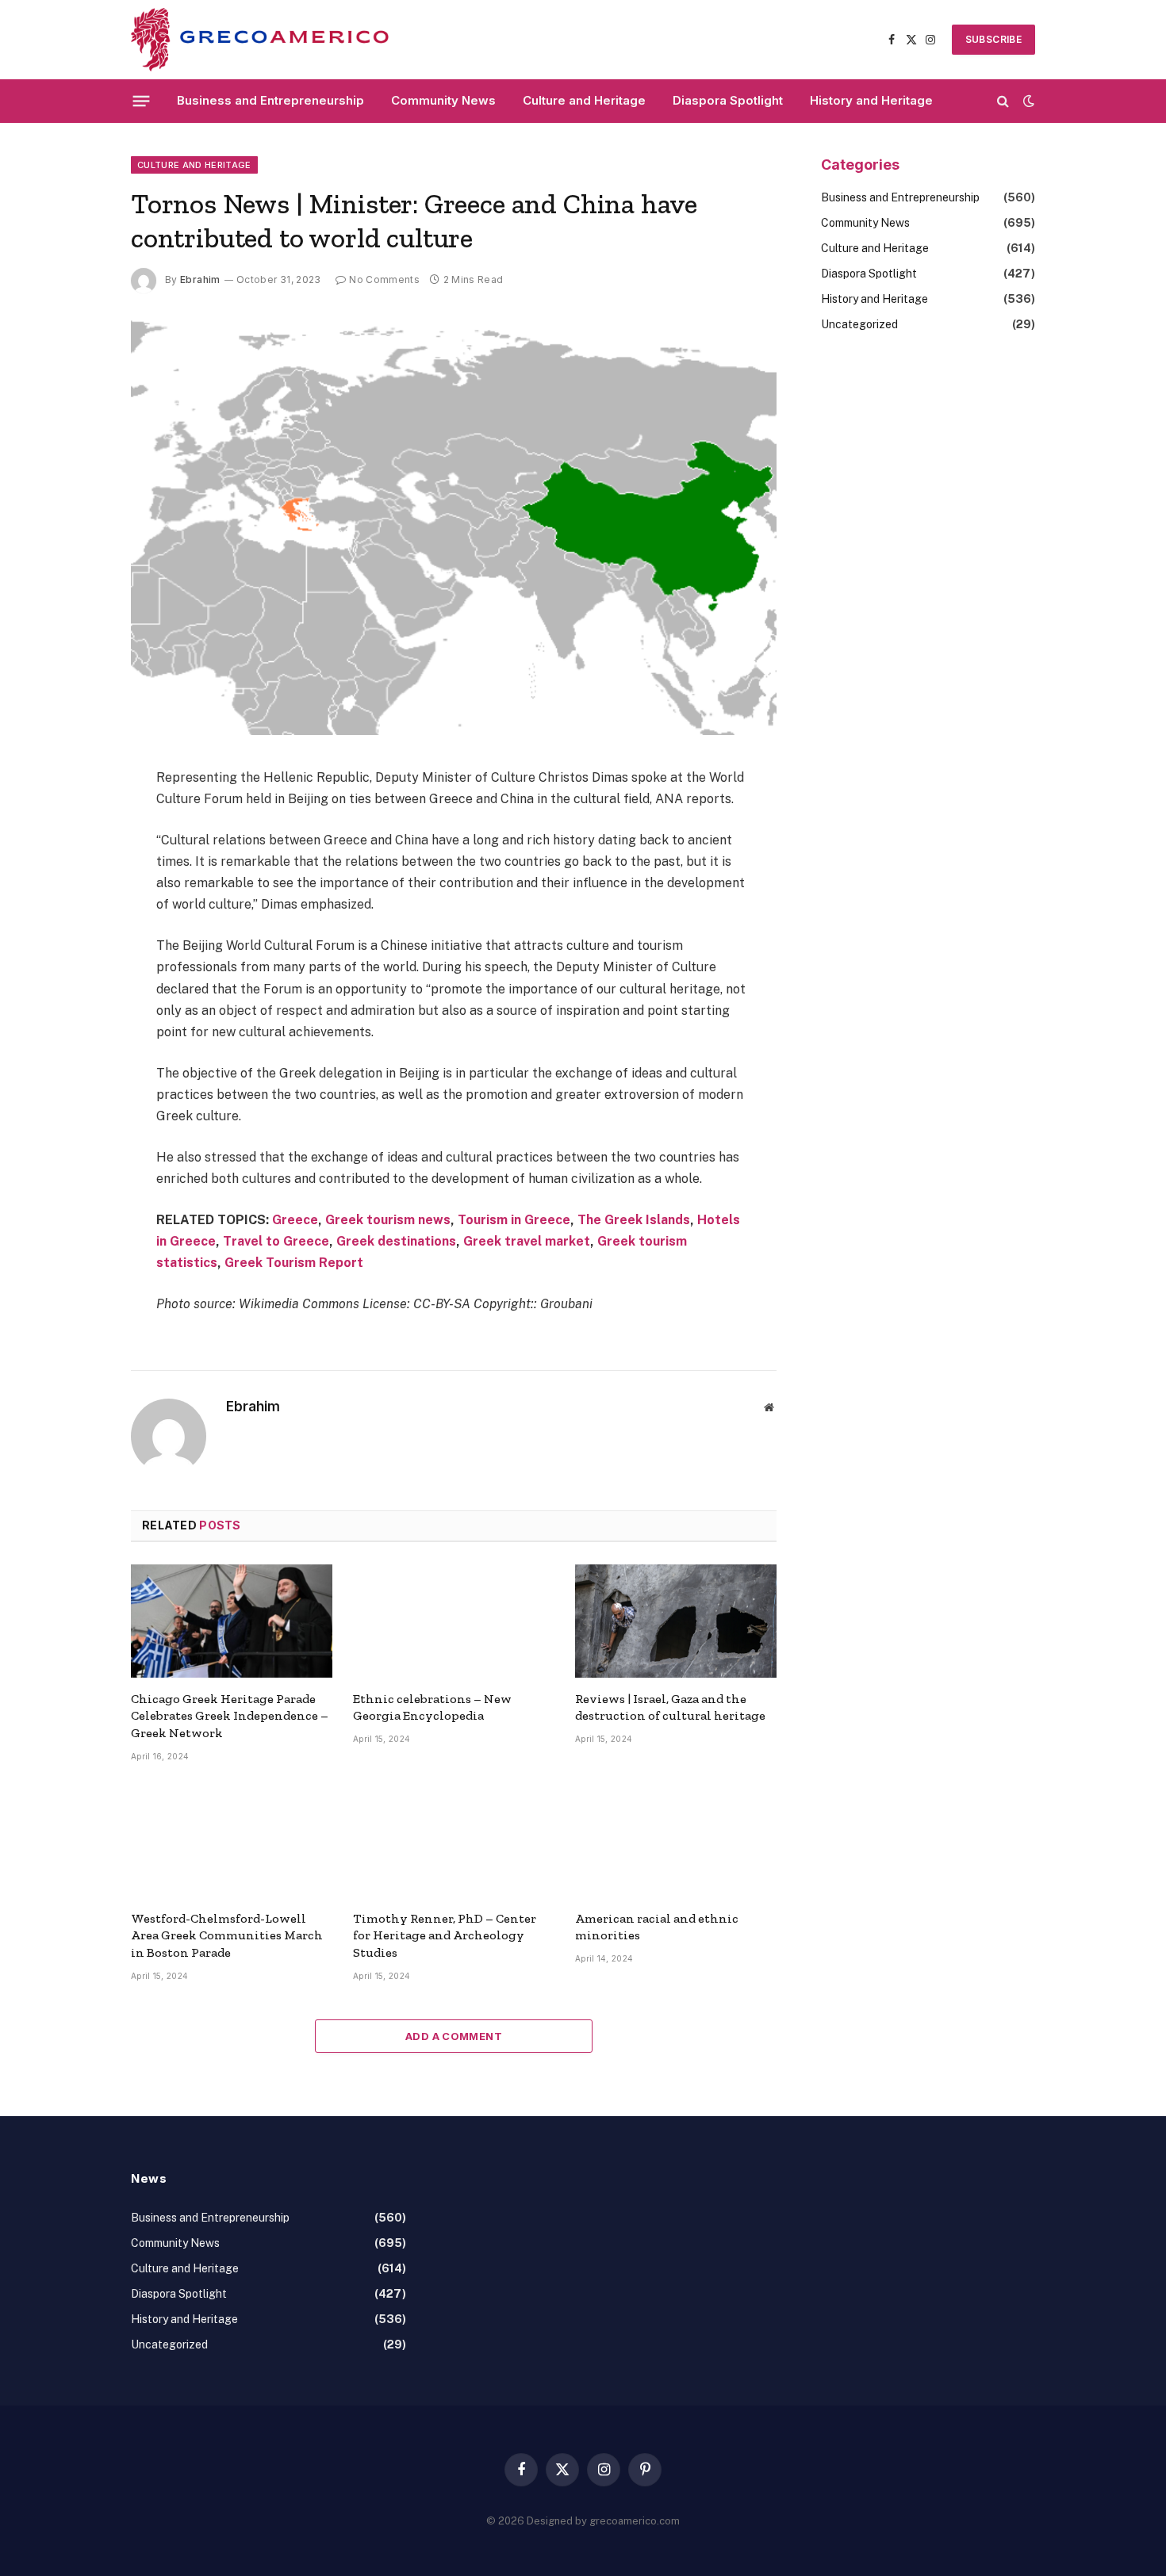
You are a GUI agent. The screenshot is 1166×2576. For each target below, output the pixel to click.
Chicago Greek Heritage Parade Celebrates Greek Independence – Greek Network (230, 1716)
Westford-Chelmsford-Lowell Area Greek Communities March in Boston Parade (227, 1936)
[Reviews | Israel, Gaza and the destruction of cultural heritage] (676, 1621)
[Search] (1003, 101)
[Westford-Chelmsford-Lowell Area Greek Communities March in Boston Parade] (232, 1841)
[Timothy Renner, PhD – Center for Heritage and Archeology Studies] (454, 1841)
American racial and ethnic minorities (657, 1927)
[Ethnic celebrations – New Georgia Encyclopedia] (454, 1621)
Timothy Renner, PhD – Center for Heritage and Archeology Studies (445, 1936)
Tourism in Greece (514, 1220)
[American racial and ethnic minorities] (676, 1841)
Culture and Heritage (584, 100)
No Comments (384, 279)
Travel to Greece (276, 1241)
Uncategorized (859, 324)
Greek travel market (527, 1241)
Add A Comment (454, 2036)
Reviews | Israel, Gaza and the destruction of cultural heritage (670, 1707)
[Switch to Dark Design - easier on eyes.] (1027, 101)
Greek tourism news (388, 1220)
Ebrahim (200, 279)
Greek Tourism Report (294, 1263)
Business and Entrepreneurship (270, 100)
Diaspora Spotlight (728, 100)
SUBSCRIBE (993, 39)
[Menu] (142, 101)
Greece (295, 1220)
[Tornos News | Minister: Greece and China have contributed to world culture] (454, 524)
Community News (443, 100)
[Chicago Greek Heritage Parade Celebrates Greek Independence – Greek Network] (232, 1621)
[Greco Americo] (260, 40)
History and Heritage (871, 100)
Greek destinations (396, 1241)
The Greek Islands (634, 1220)
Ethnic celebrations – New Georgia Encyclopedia (432, 1707)
